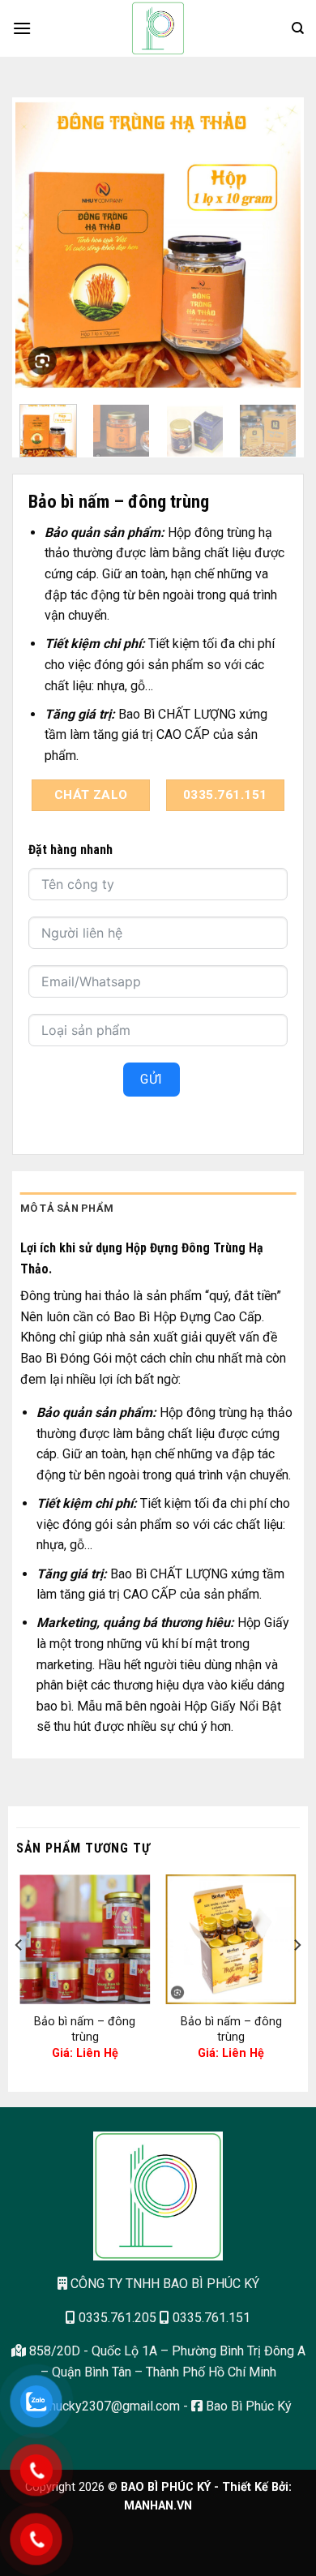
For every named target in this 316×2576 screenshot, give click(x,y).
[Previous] (42, 243)
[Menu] (22, 28)
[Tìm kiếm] (298, 28)
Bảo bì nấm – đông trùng (85, 2029)
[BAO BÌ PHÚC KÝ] (158, 28)
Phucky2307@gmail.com (109, 2406)
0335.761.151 (210, 2318)
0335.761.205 (116, 2318)
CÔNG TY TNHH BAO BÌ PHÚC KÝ (163, 2284)
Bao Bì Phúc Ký (247, 2406)
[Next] (274, 243)
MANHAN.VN (158, 2506)
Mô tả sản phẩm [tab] (67, 1208)
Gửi (151, 1079)
